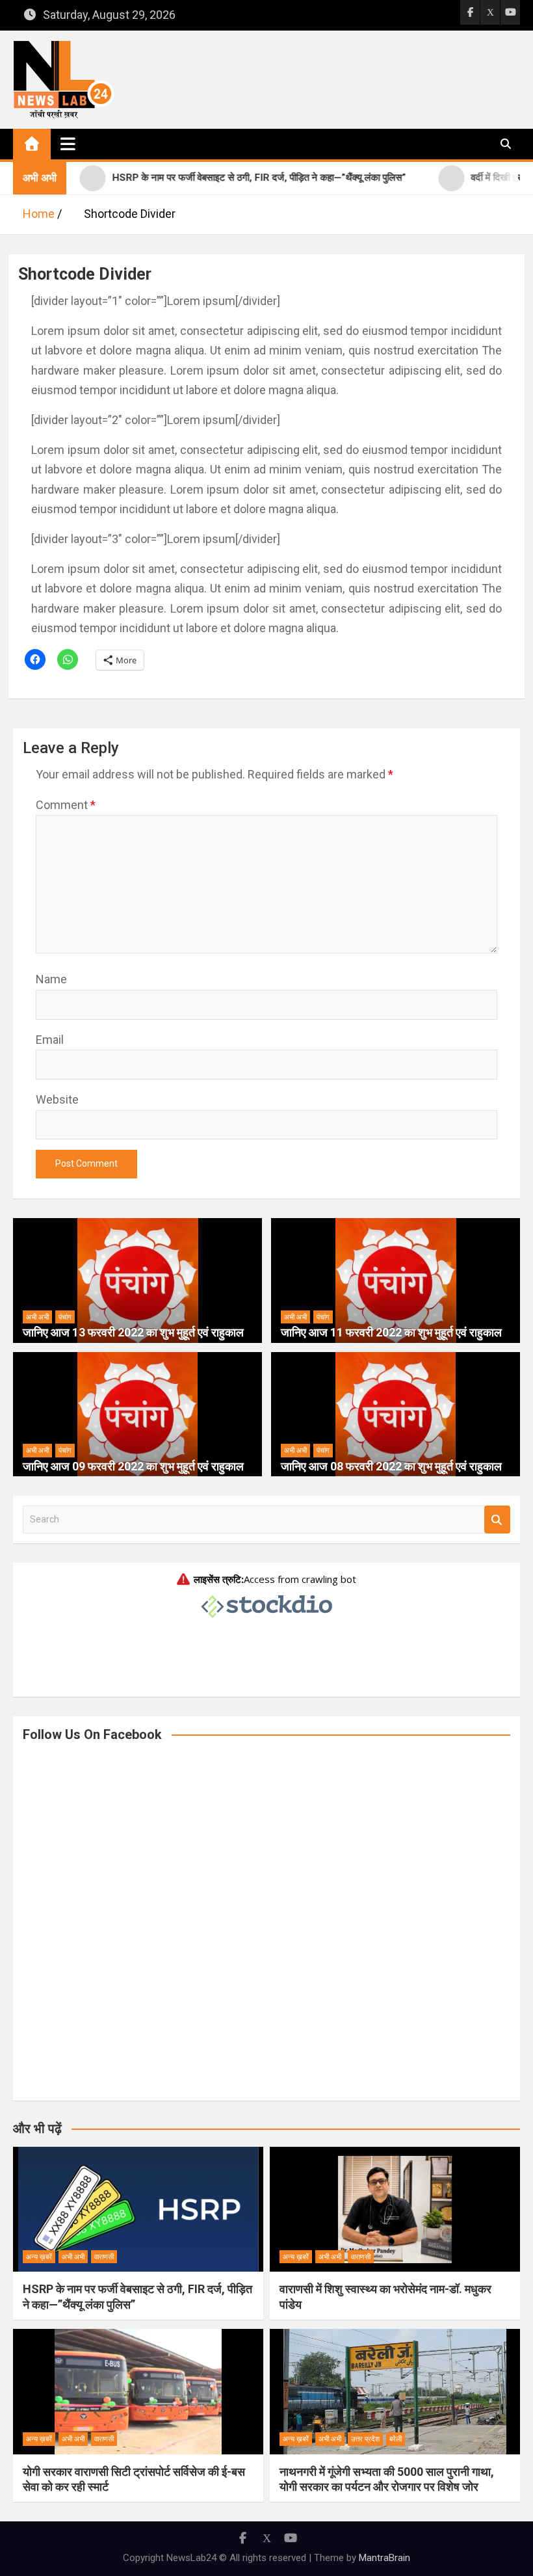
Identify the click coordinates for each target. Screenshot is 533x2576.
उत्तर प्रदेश (365, 2439)
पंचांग (65, 1317)
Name (51, 979)
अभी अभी (37, 1317)
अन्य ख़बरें (39, 2257)
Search (497, 1520)
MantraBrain (384, 2558)
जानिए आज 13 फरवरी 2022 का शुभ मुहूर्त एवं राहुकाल (133, 1332)
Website (57, 1099)
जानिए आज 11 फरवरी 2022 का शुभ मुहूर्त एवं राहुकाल (391, 1332)
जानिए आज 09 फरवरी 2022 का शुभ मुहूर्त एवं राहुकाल (133, 1466)
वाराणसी (104, 2257)
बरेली (396, 2439)
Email (50, 1040)
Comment (66, 805)
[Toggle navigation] (68, 144)
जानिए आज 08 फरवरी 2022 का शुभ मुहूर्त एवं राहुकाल (391, 1466)
